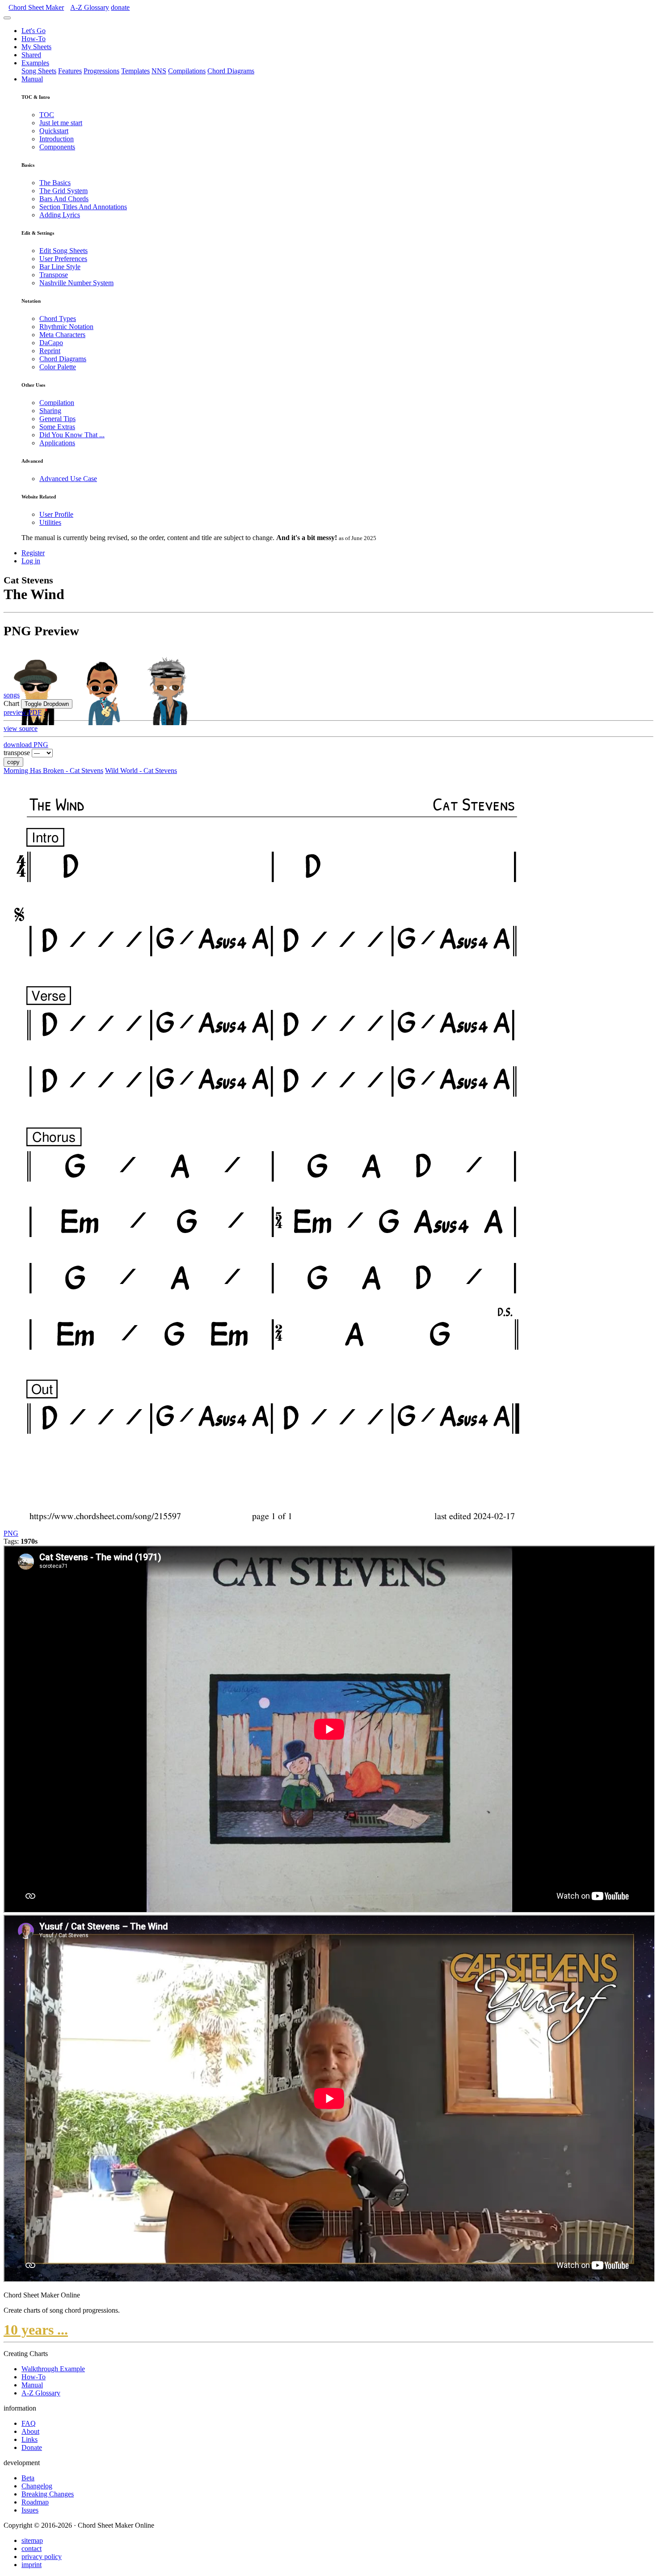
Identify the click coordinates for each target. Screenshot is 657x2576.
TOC (47, 115)
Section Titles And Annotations (83, 207)
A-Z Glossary (41, 2393)
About (30, 2431)
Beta (28, 2478)
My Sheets (36, 47)
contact (32, 2549)
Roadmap (35, 2502)
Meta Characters (62, 335)
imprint (32, 2565)
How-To (34, 39)
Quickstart (54, 131)
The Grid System (63, 191)
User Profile (56, 514)
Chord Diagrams (231, 71)
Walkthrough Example (53, 2369)
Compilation (57, 403)
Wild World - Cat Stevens (141, 771)
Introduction (57, 139)
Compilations (187, 71)
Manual (32, 79)
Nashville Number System (76, 283)
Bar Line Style (60, 267)
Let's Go (34, 31)
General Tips (57, 419)
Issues (30, 2510)
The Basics (55, 183)
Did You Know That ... (72, 435)
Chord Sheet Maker (36, 7)
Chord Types (58, 319)
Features (70, 71)
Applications (57, 443)
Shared (31, 55)
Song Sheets (39, 71)
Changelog (37, 2486)
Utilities (50, 522)
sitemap (32, 2540)
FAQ (29, 2423)
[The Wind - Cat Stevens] (270, 1525)
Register (33, 553)
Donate (32, 2447)
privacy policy (42, 2557)
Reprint (50, 351)
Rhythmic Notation (66, 327)
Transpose (54, 275)
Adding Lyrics (60, 215)
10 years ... (36, 2330)
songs (12, 695)
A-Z (90, 7)
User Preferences (63, 259)
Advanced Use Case (68, 479)
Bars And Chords (64, 199)
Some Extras (57, 427)
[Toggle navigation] (7, 18)
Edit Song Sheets (63, 251)
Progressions (101, 71)
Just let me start (61, 123)
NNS (159, 71)
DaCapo (51, 343)
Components (57, 147)
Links (29, 2439)
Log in (31, 561)
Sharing (50, 411)
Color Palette (58, 367)
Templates (135, 71)
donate (120, 7)
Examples (35, 63)
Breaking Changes (48, 2494)
